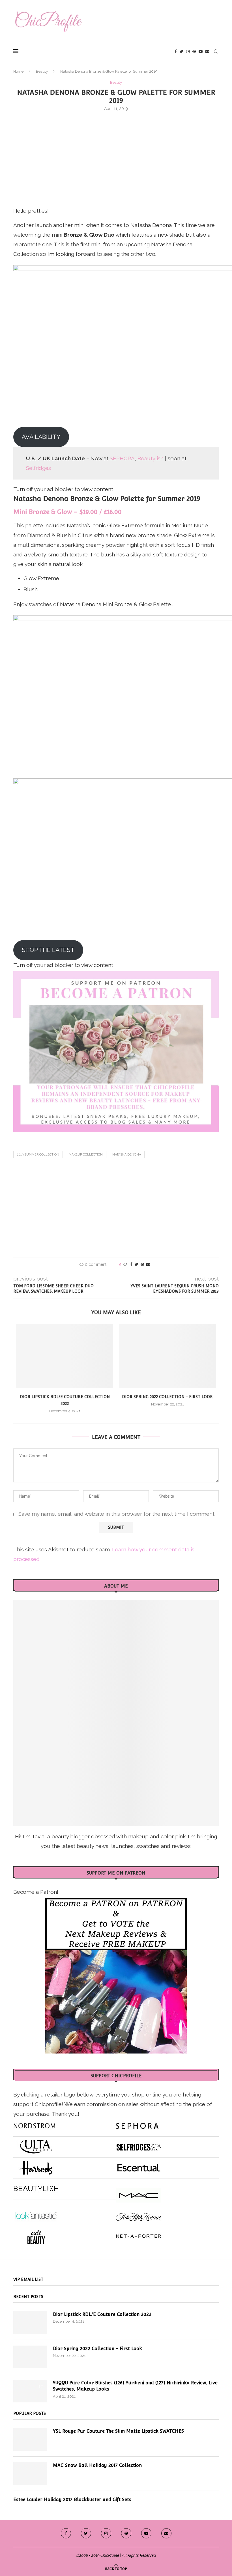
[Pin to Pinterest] (142, 1264)
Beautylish (151, 458)
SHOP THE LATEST (48, 950)
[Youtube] (201, 51)
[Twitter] (181, 51)
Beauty (42, 71)
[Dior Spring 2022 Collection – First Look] (167, 1356)
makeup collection (86, 1155)
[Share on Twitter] (137, 1264)
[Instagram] (188, 51)
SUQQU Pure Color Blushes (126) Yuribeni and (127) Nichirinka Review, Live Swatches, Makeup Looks (135, 2386)
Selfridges (38, 468)
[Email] (207, 51)
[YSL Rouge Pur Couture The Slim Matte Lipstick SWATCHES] (30, 2439)
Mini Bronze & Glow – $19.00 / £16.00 (67, 512)
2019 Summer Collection (38, 1155)
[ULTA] (36, 2145)
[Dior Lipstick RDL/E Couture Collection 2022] (65, 1356)
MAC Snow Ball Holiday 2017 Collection (97, 2465)
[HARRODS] (36, 2165)
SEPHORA (122, 458)
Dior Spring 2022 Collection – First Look (167, 1397)
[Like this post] (125, 1264)
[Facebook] (176, 51)
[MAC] (139, 2193)
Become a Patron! (36, 1892)
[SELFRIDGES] (139, 2145)
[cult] (36, 2235)
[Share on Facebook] (131, 1264)
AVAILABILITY (41, 437)
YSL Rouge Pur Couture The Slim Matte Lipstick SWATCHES (118, 2431)
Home (18, 71)
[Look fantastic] (36, 2214)
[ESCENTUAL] (139, 2165)
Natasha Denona (127, 1155)
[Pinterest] (194, 51)
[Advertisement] (116, 158)
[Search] (216, 51)
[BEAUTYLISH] (36, 2186)
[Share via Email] (148, 1264)
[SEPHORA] (137, 2124)
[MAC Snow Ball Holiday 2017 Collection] (30, 2474)
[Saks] (139, 2214)
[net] (139, 2235)
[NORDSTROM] (35, 2124)
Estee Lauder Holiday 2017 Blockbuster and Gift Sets (72, 2500)
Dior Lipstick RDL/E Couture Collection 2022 (102, 2314)
